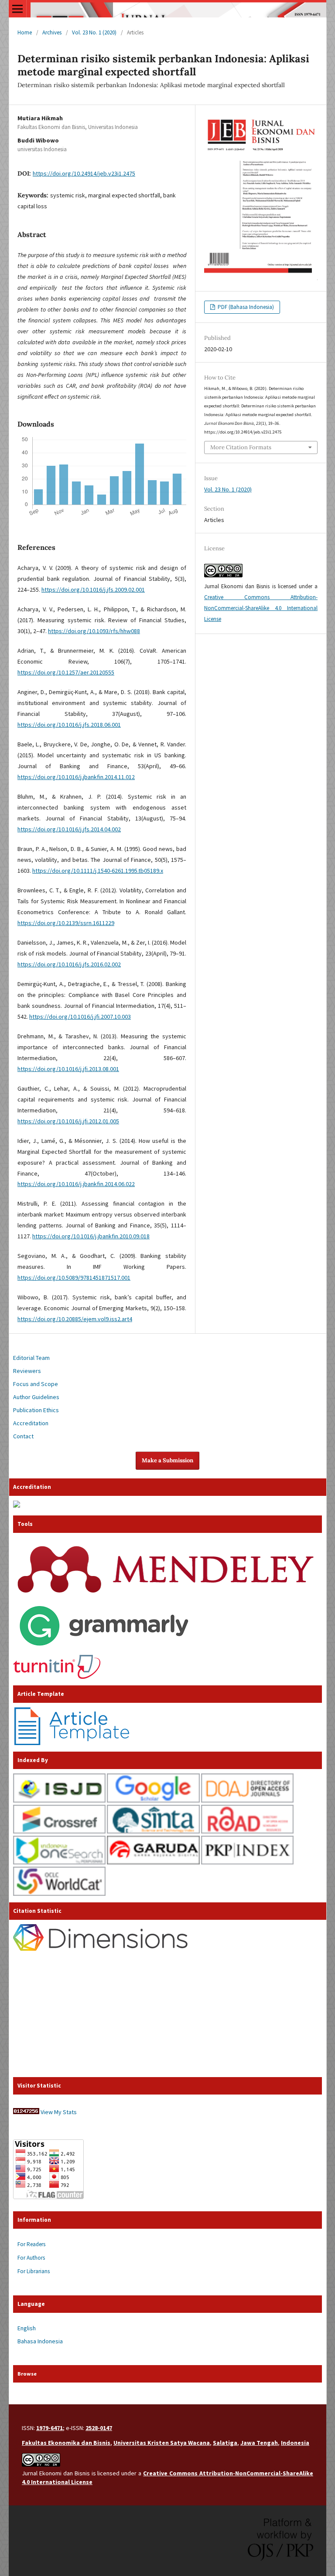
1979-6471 (50, 2428)
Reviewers (27, 1371)
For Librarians (34, 2271)
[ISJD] (59, 1800)
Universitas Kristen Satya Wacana (162, 2443)
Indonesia (295, 2443)
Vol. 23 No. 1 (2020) (94, 32)
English (27, 2328)
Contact (23, 1436)
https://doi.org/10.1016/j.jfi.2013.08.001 (68, 1069)
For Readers (31, 2244)
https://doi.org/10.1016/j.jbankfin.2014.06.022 (76, 1184)
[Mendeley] (166, 1596)
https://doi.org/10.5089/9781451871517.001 (74, 1278)
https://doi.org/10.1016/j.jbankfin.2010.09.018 (91, 1236)
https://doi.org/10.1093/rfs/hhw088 (94, 631)
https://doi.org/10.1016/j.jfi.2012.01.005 (68, 1121)
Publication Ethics (36, 1410)
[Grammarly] (104, 1651)
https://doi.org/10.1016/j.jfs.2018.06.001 (69, 725)
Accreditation (31, 1423)
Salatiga (225, 2443)
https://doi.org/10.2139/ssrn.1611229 (66, 923)
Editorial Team (31, 1358)
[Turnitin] (57, 1677)
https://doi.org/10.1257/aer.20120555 (66, 672)
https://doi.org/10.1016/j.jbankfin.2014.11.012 (76, 777)
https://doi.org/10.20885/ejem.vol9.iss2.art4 (75, 1319)
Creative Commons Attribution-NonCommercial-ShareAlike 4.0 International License (261, 608)
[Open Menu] (17, 9)
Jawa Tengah (259, 2443)
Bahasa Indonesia (40, 2341)
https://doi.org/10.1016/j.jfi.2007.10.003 (80, 1017)
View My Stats (59, 2112)
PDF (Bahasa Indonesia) (245, 307)
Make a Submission (167, 1460)
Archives (52, 32)
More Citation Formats (241, 447)
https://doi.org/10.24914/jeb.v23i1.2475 (84, 173)
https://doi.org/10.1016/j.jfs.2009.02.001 (93, 590)
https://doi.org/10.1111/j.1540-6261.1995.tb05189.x (98, 871)
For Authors (31, 2258)
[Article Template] (72, 1743)
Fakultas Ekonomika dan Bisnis (66, 2443)
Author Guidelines (36, 1397)
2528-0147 (99, 2428)
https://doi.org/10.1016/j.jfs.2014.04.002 (69, 829)
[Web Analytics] (26, 2112)
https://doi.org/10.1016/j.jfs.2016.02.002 (69, 964)
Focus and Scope (36, 1384)
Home (25, 32)
